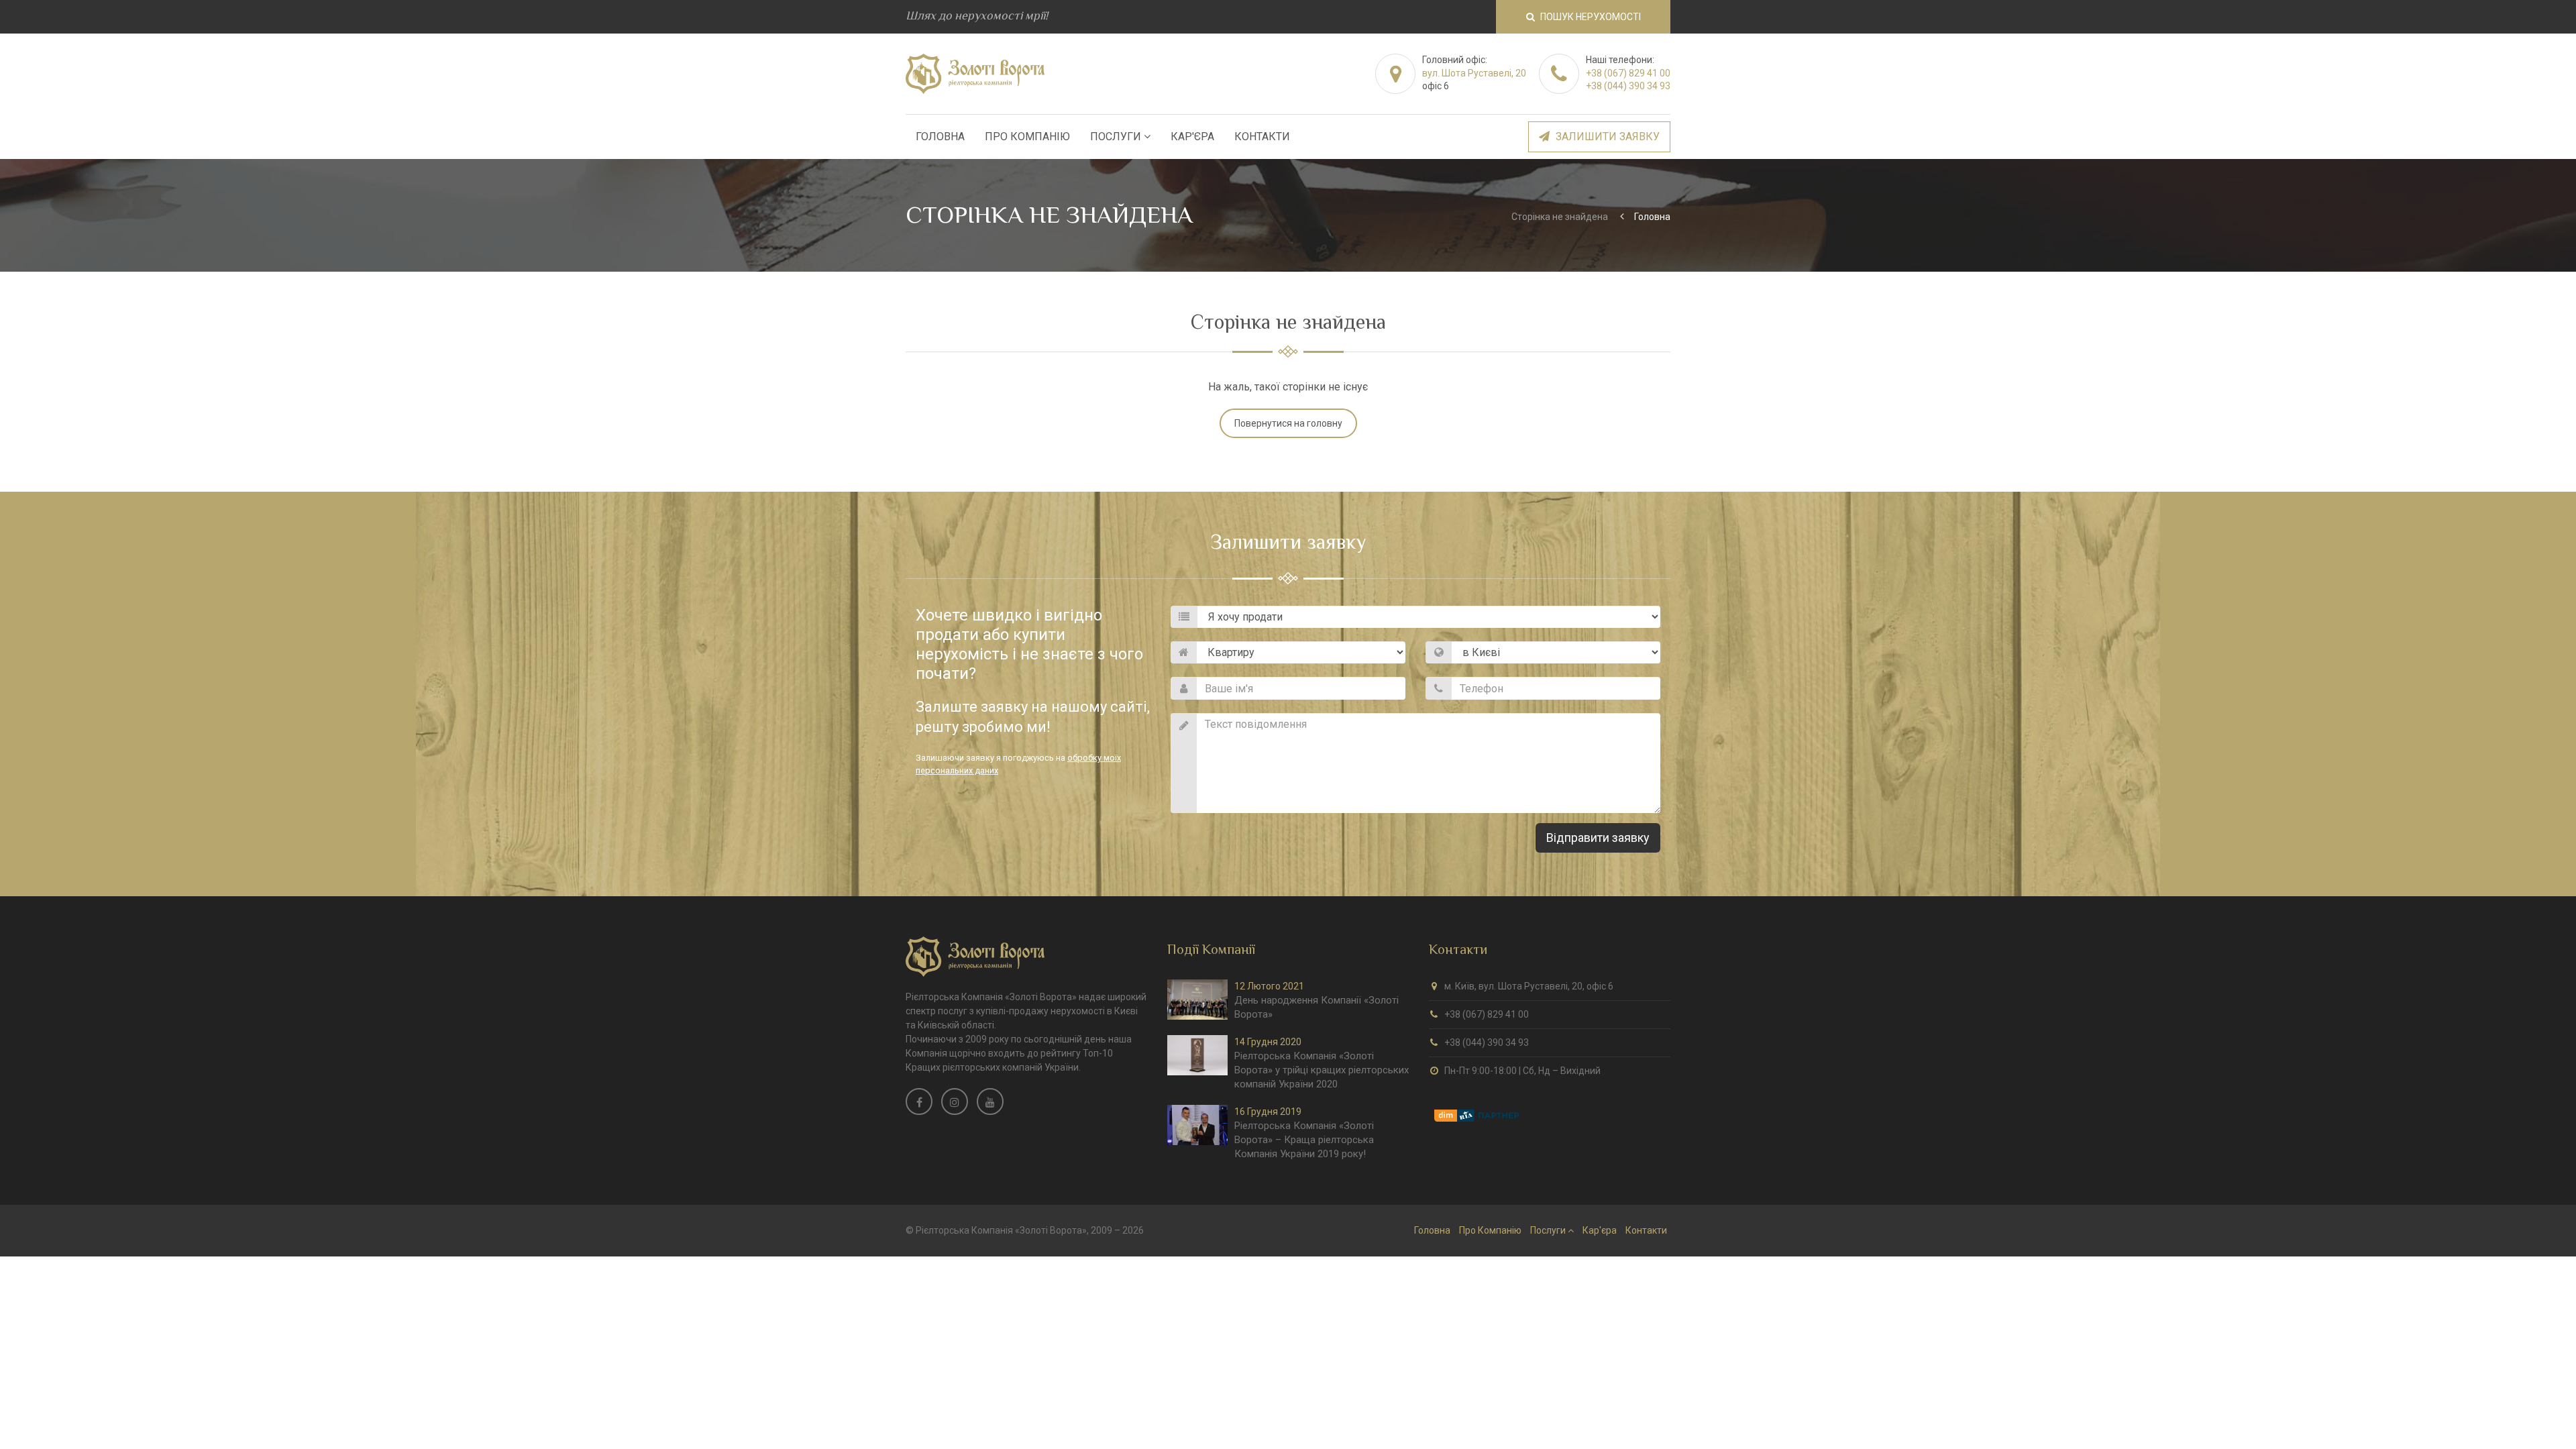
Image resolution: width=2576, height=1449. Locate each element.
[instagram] (955, 1102)
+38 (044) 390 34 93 (1628, 86)
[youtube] (990, 1102)
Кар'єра (1192, 137)
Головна (940, 137)
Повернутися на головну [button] (1288, 423)
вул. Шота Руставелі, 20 (1474, 73)
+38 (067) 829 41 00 (1628, 73)
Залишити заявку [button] (1606, 137)
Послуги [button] (1117, 137)
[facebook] (919, 1102)
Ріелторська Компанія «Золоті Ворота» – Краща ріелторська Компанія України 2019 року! (1304, 1140)
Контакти (1262, 137)
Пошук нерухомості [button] (1590, 17)
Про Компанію (1027, 137)
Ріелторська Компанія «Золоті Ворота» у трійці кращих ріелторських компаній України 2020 (1322, 1070)
